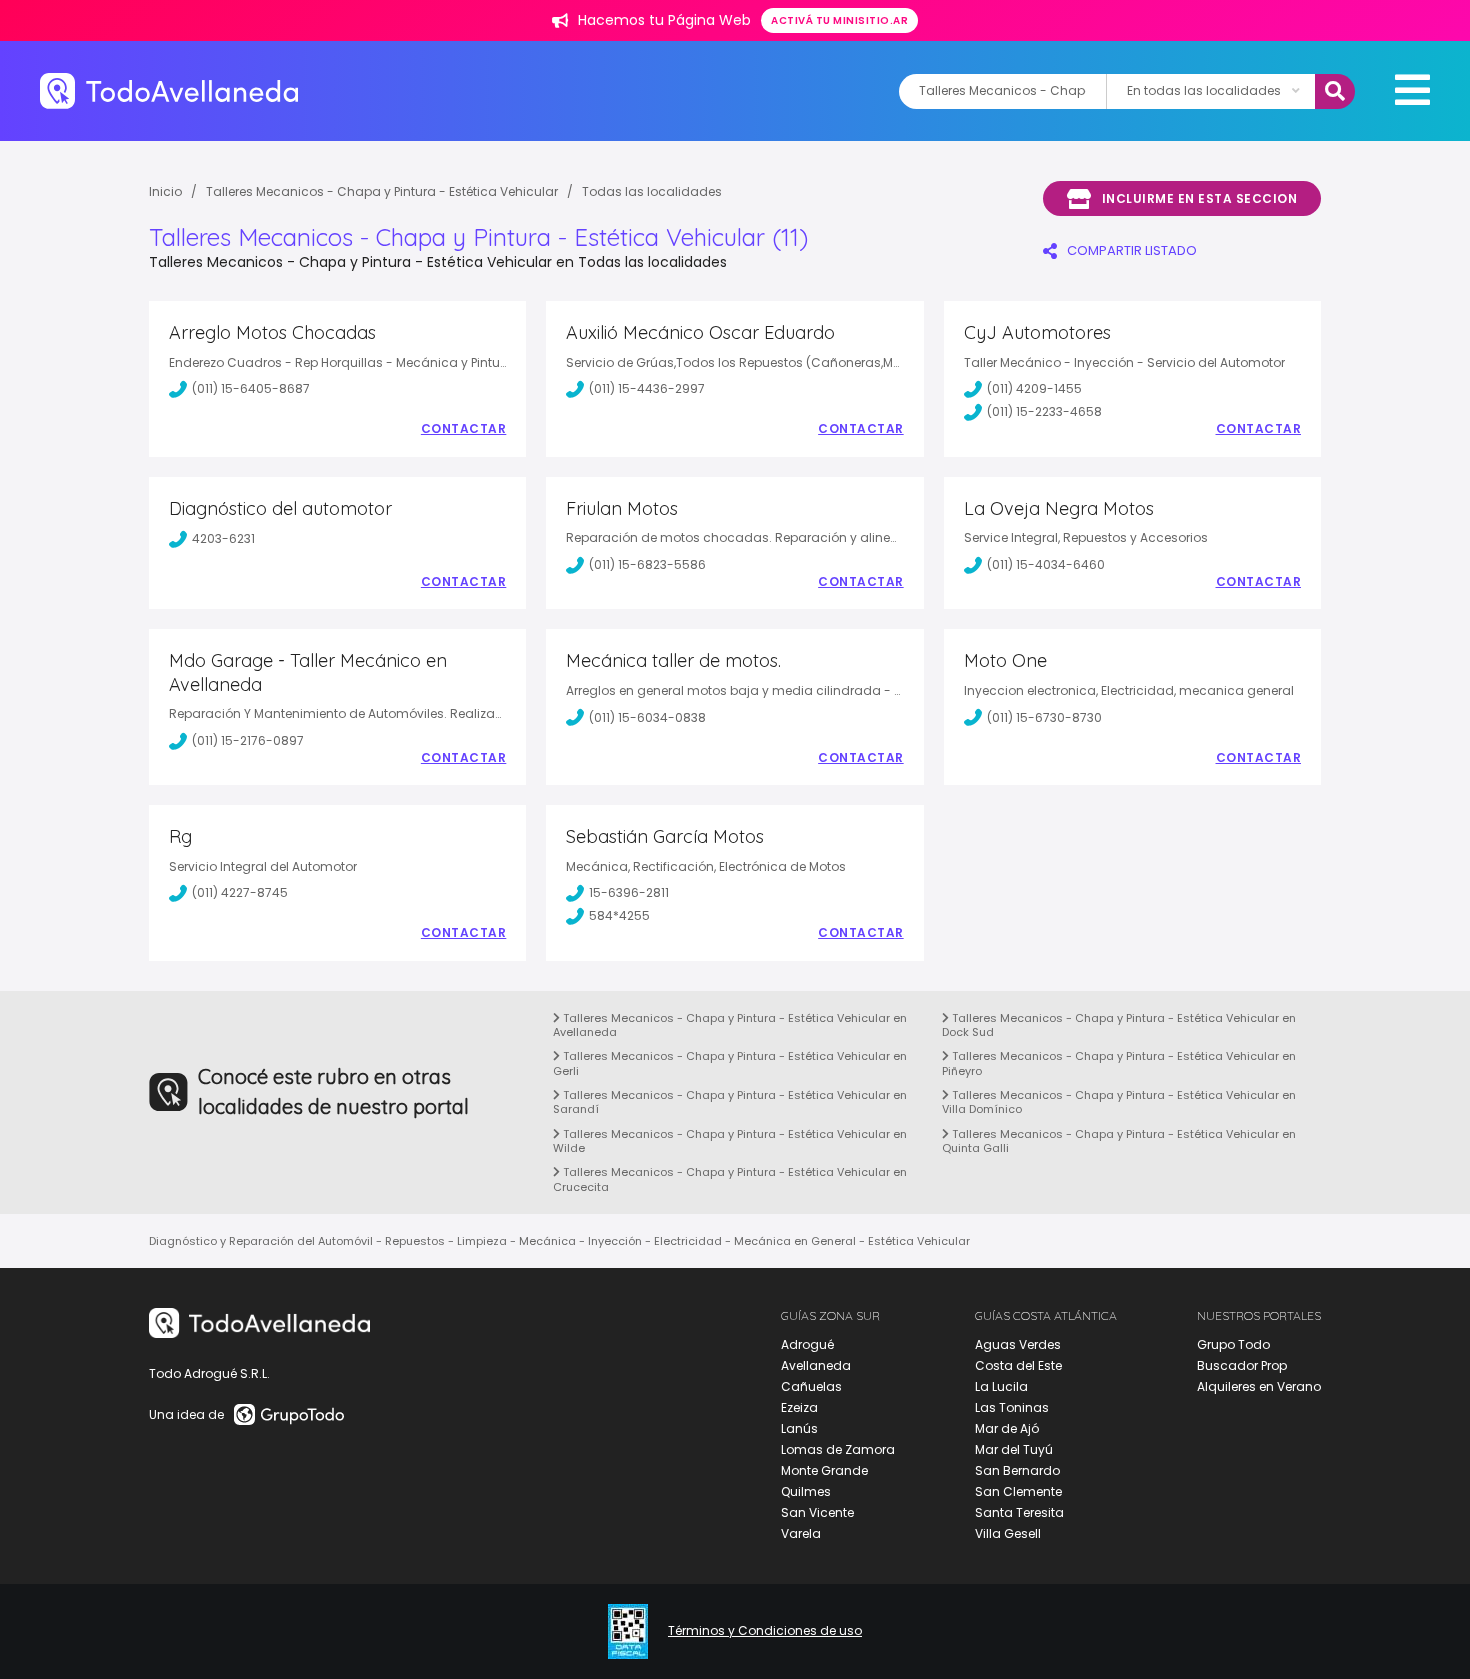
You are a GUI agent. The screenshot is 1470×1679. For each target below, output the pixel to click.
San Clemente (1018, 1491)
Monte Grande (824, 1470)
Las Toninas (1012, 1407)
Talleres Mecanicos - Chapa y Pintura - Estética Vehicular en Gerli (730, 1063)
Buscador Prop (1242, 1365)
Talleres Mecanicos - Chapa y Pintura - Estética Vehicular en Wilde (730, 1141)
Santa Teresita (1019, 1512)
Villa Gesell (1008, 1533)
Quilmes (806, 1491)
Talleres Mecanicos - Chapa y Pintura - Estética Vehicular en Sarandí (730, 1102)
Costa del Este (1018, 1365)
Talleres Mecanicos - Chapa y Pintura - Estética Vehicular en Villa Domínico (1119, 1102)
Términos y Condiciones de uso (765, 1631)
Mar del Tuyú (1014, 1449)
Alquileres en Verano (1259, 1386)
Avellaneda (816, 1365)
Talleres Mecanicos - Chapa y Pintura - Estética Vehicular (382, 191)
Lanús (799, 1428)
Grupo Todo (1233, 1344)
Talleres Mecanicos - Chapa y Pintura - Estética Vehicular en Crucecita (730, 1179)
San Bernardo (1017, 1470)
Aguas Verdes (1018, 1344)
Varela (801, 1533)
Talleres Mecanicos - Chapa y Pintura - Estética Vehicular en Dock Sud (1119, 1025)
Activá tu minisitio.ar (839, 20)
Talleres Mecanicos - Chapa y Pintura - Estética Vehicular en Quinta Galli (1119, 1141)
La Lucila (1001, 1386)
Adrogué (807, 1344)
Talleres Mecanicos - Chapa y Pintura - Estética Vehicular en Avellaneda (730, 1025)
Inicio (165, 191)
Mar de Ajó (1007, 1428)
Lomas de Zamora (838, 1449)
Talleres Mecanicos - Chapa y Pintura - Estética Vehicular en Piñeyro (1119, 1063)
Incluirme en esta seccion (1200, 198)
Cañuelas (811, 1386)
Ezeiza (799, 1407)
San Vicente (817, 1512)
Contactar (464, 429)
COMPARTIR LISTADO (1132, 250)
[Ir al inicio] (169, 90)
